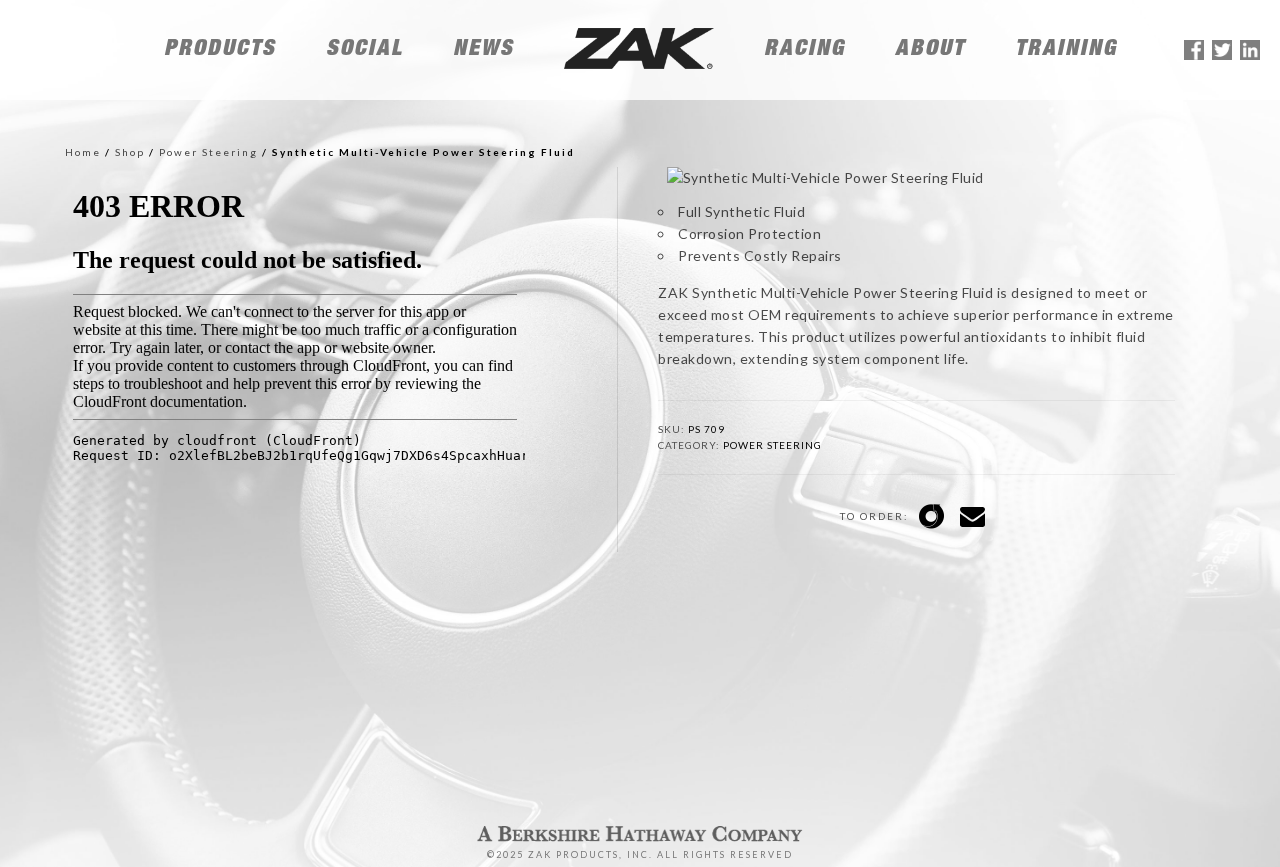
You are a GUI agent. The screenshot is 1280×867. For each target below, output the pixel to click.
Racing (804, 50)
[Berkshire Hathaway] (640, 845)
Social (364, 50)
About (930, 50)
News (483, 50)
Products (220, 50)
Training (1066, 50)
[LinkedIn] (1250, 54)
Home (83, 152)
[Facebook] (1194, 54)
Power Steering (208, 152)
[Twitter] (1222, 54)
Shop (130, 152)
